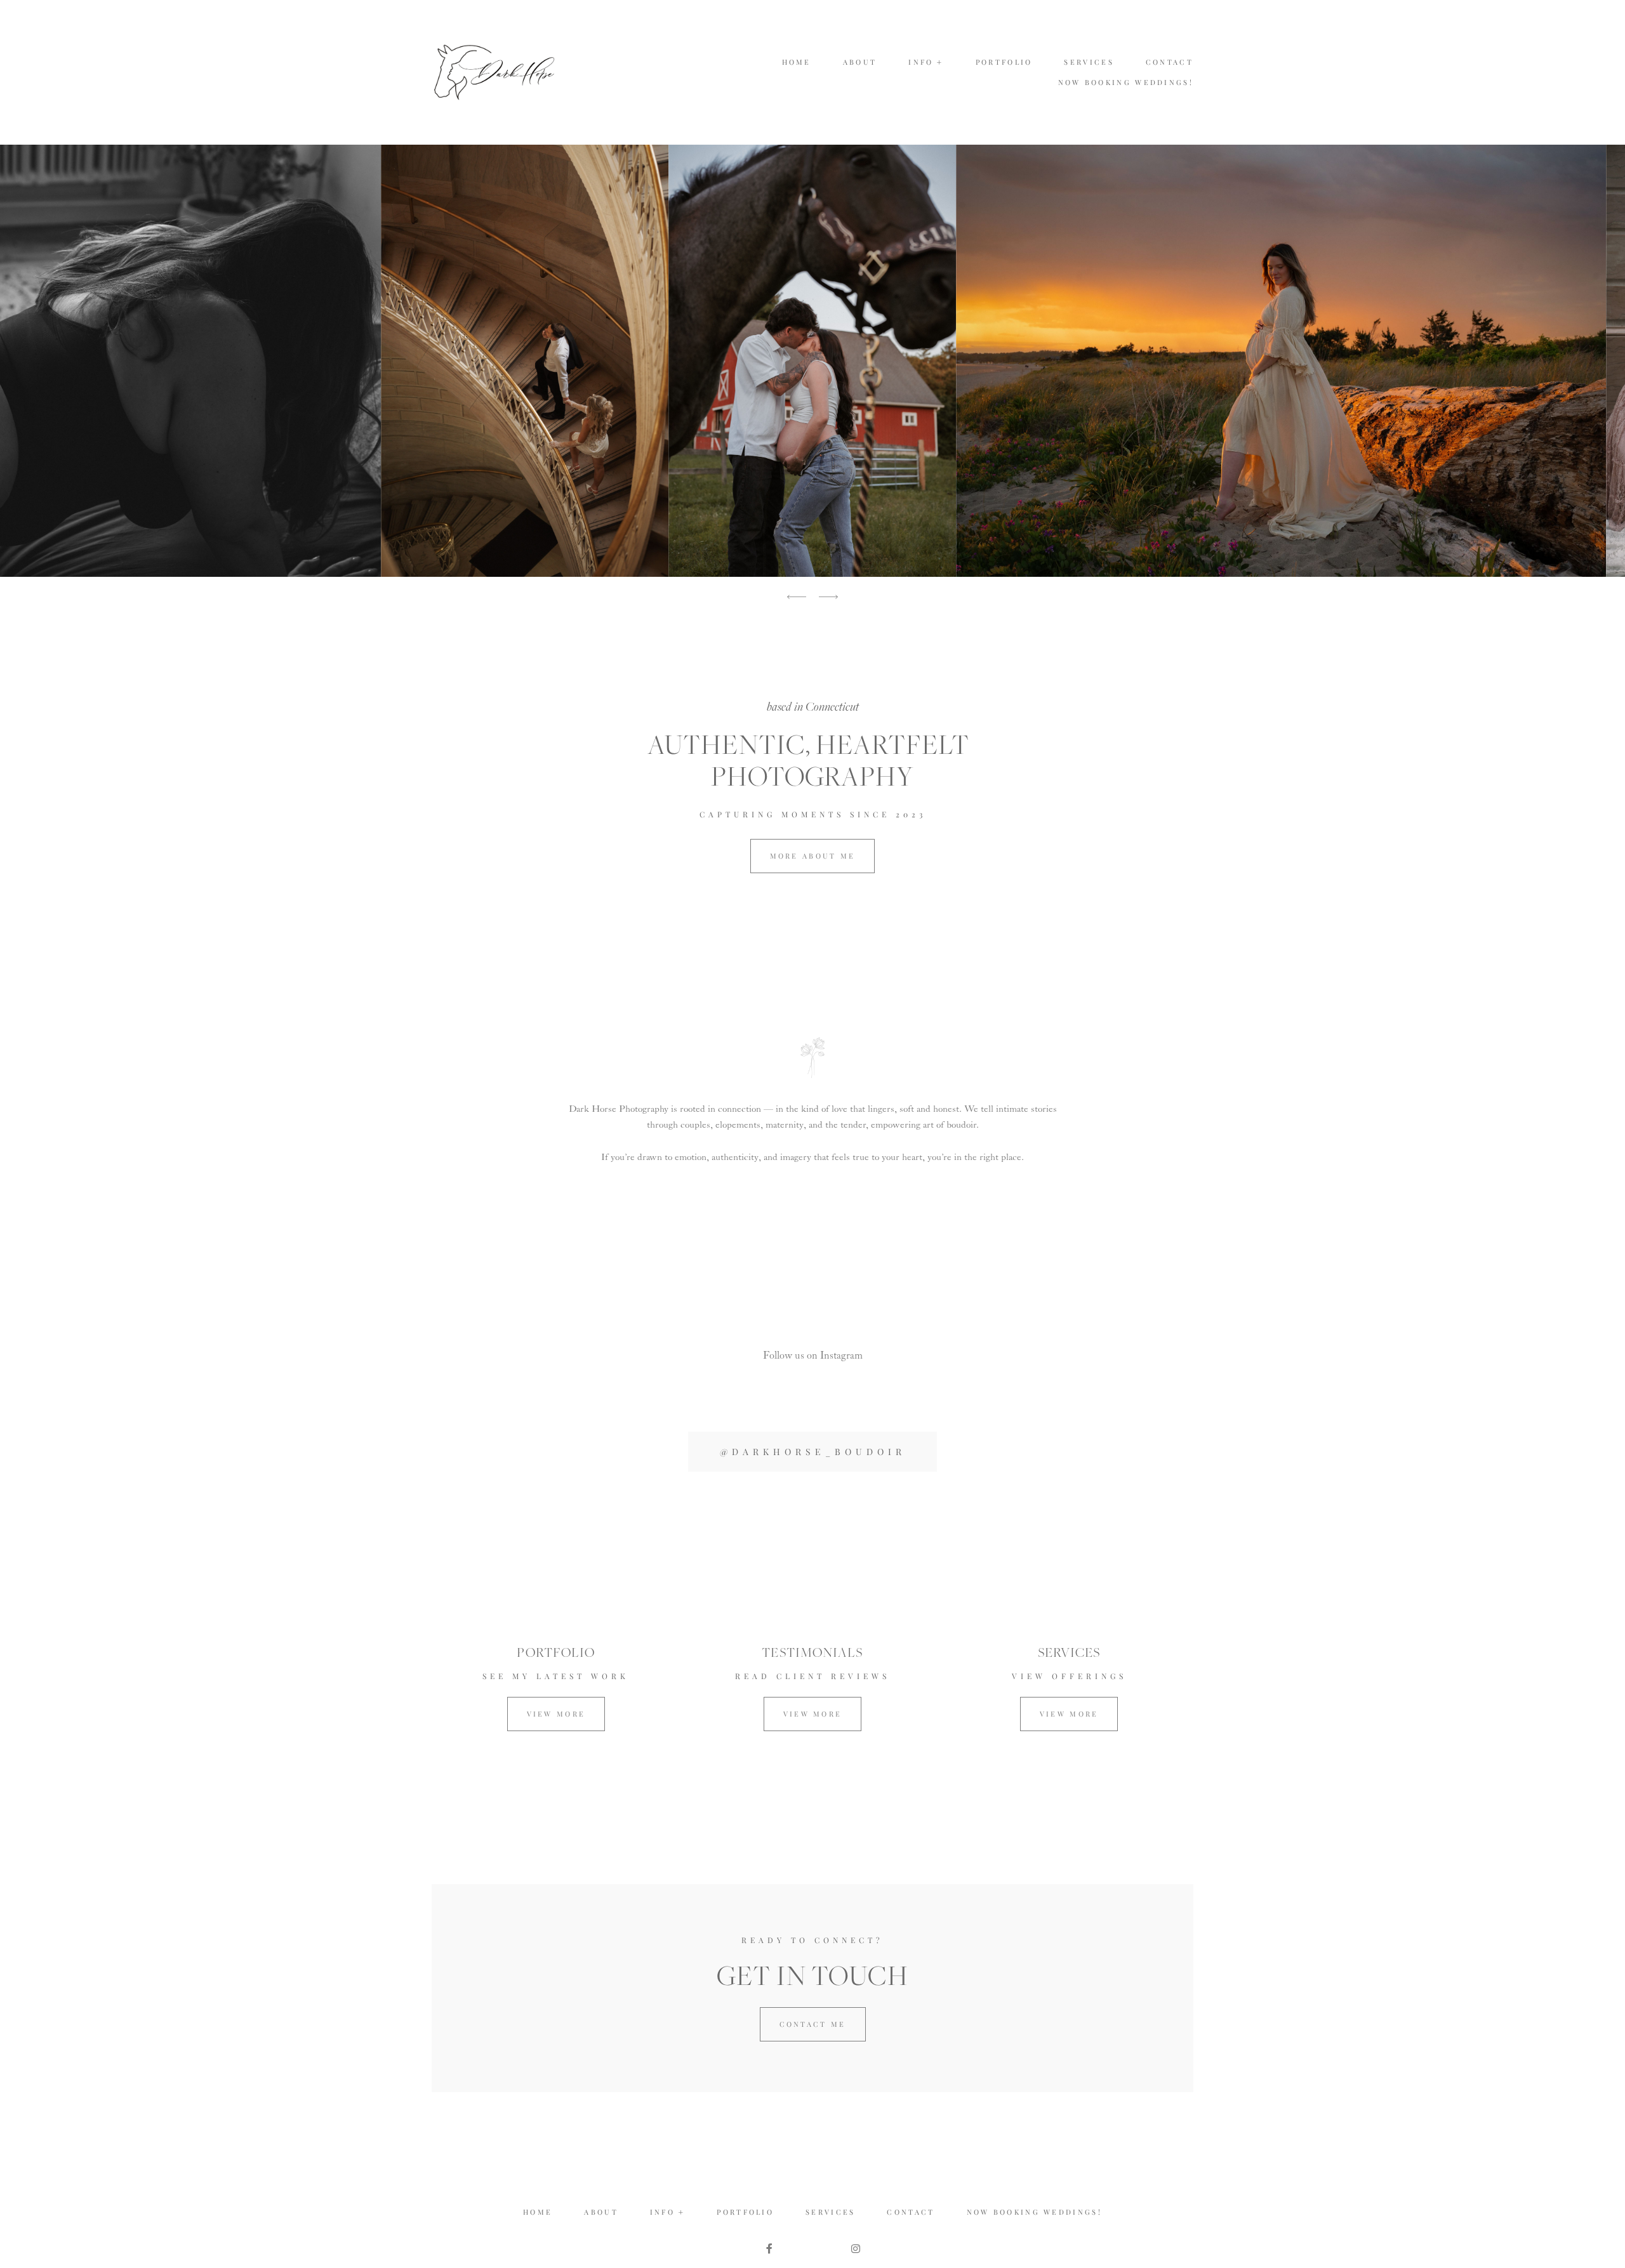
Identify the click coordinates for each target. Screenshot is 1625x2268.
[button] (926, 62)
